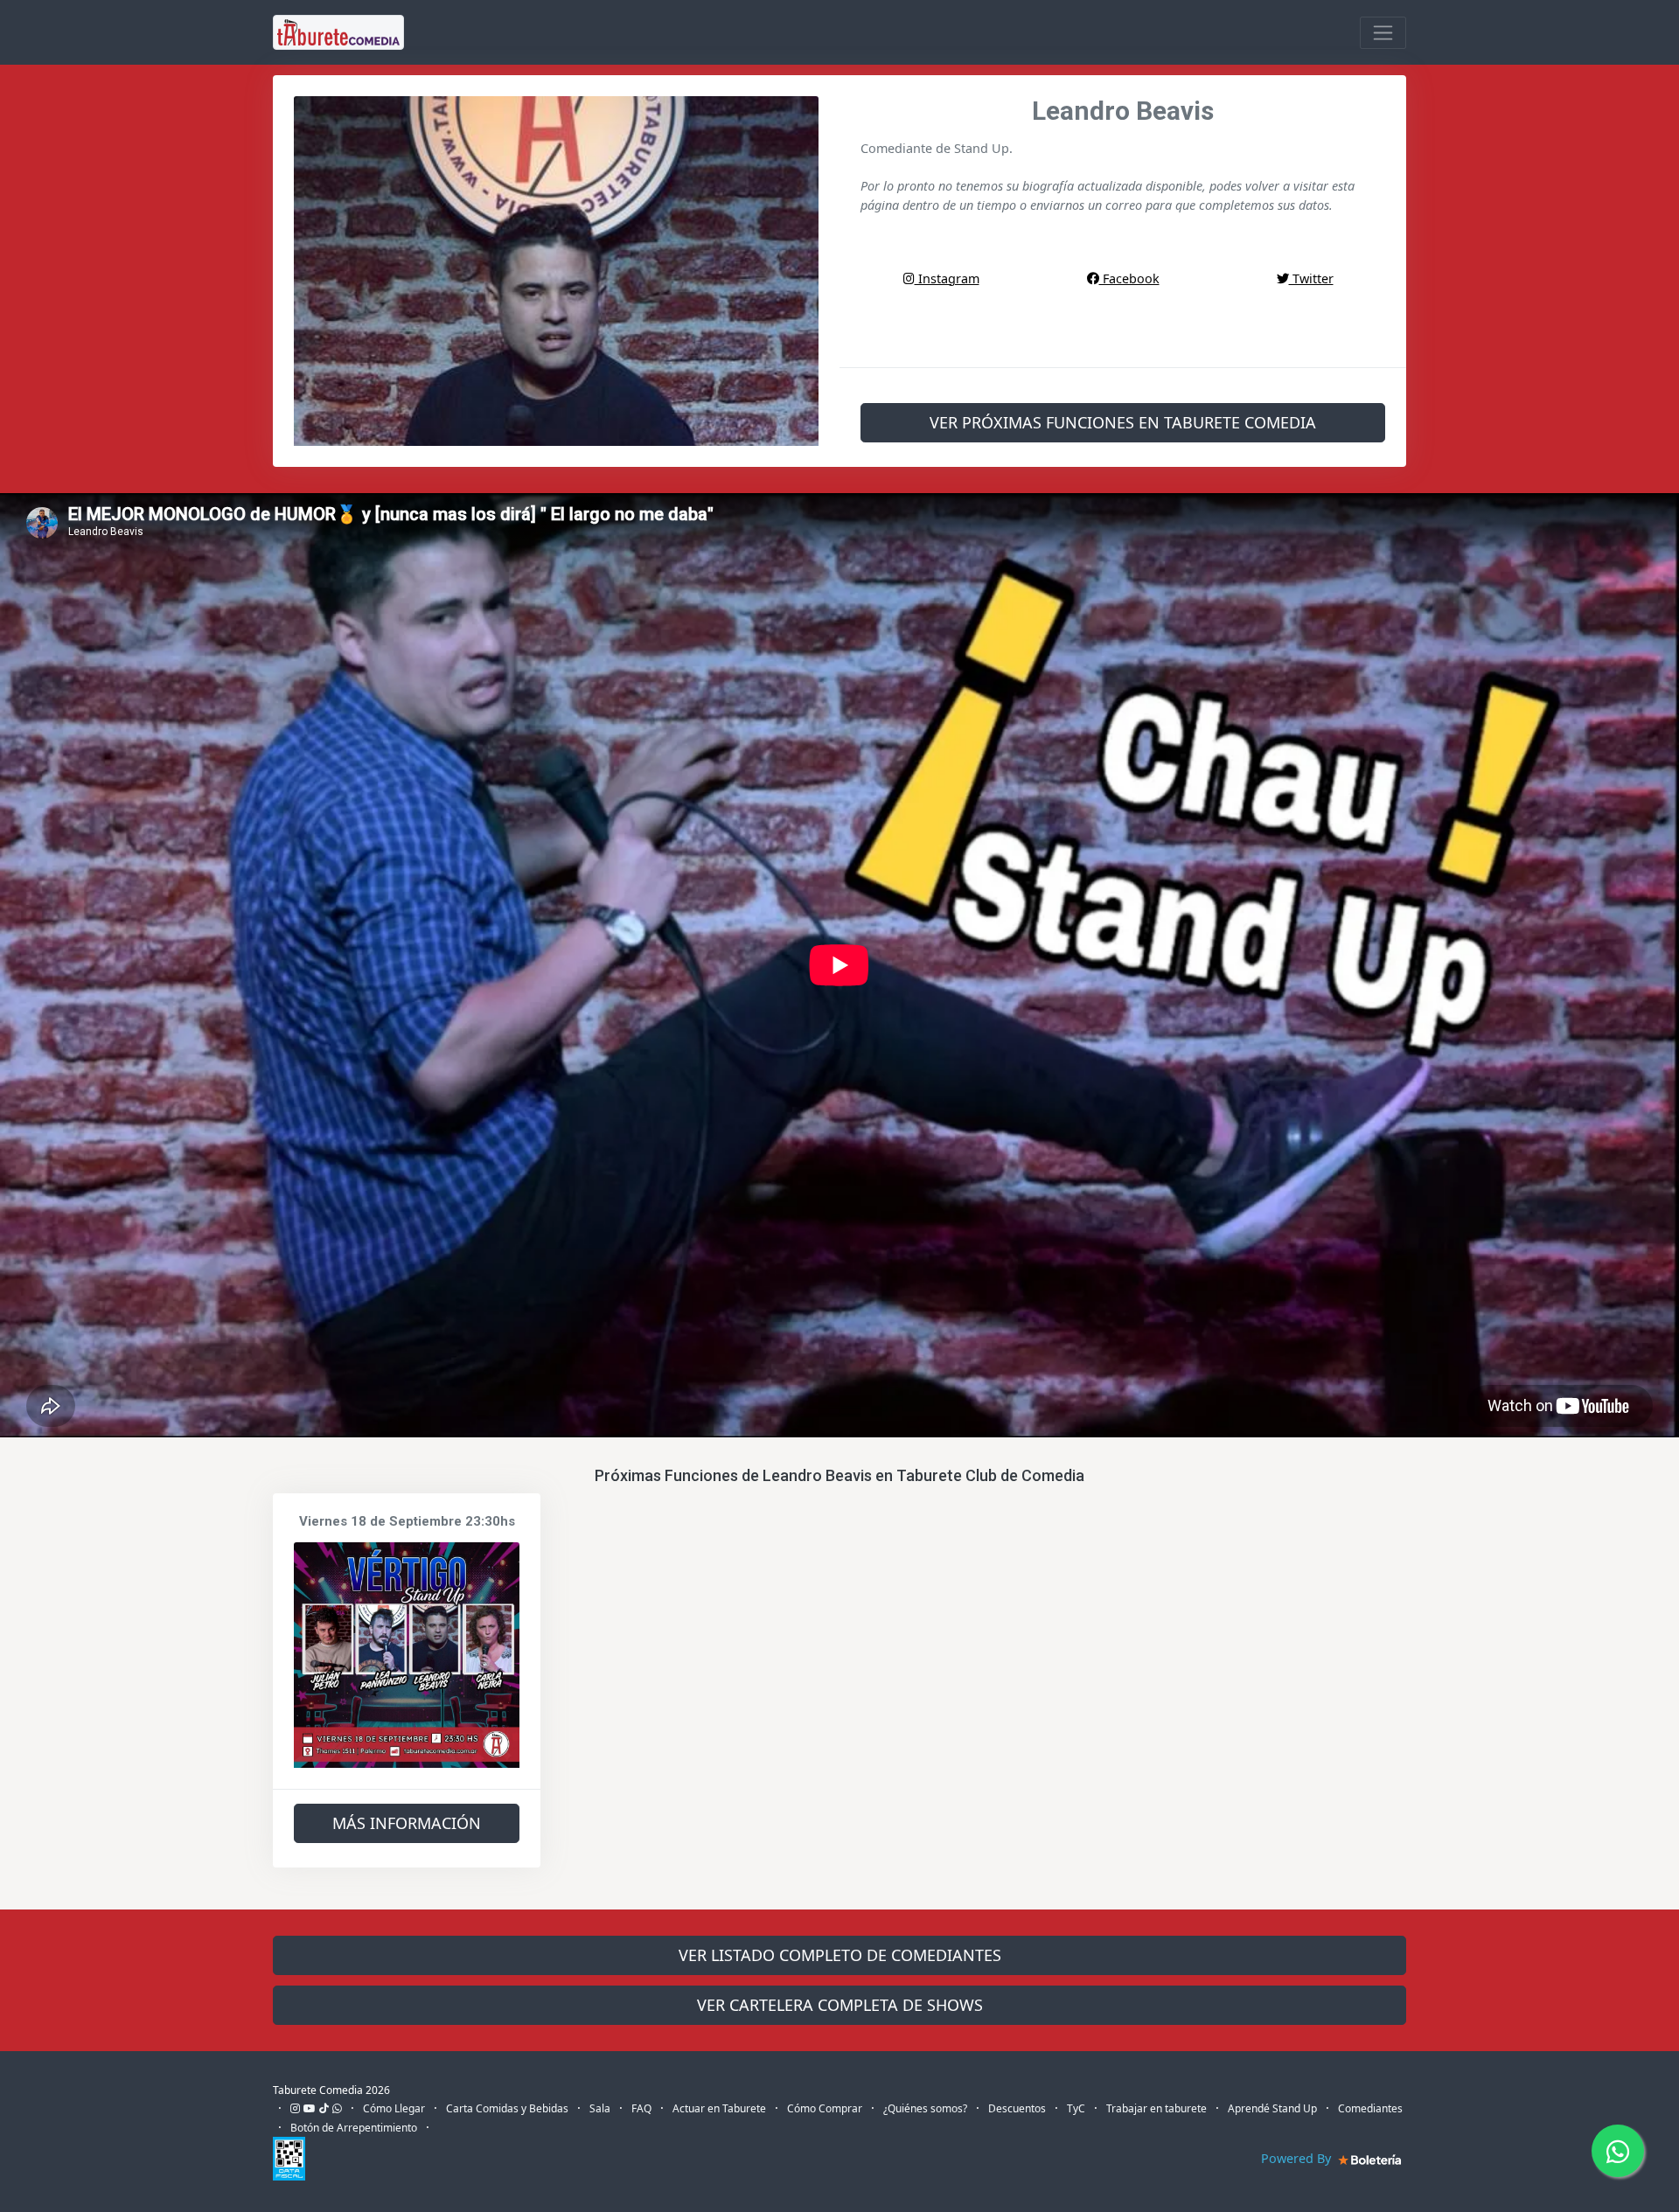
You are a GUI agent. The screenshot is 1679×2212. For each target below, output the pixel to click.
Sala (600, 2108)
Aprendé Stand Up (1272, 2108)
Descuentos (1017, 2108)
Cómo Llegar (394, 2108)
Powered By (1298, 2158)
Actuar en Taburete (719, 2108)
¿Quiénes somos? (925, 2108)
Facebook (1129, 278)
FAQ (641, 2108)
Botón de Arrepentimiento (354, 2128)
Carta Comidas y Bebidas (507, 2108)
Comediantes (1370, 2108)
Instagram (947, 278)
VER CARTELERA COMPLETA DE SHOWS (840, 2005)
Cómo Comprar (825, 2108)
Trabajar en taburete (1156, 2108)
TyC (1076, 2108)
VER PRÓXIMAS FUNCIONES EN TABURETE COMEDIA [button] (1123, 422)
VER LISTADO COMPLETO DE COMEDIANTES (840, 1955)
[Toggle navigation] (1383, 33)
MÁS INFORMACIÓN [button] (407, 1823)
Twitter (1311, 278)
